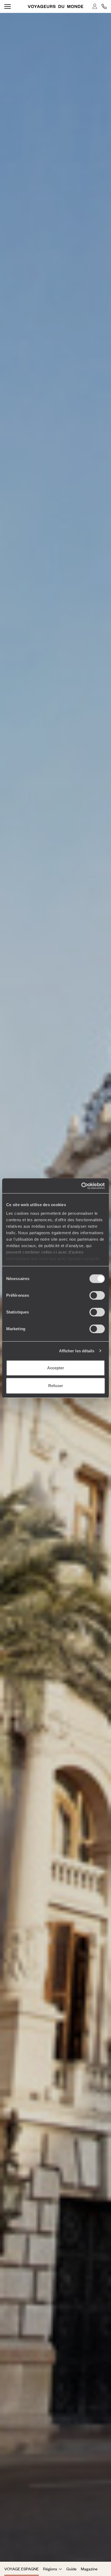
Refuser (56, 1386)
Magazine (89, 2569)
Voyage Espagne (22, 2569)
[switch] (97, 1295)
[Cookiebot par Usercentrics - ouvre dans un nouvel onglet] (81, 1186)
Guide (71, 2569)
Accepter (56, 1368)
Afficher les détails (77, 1351)
